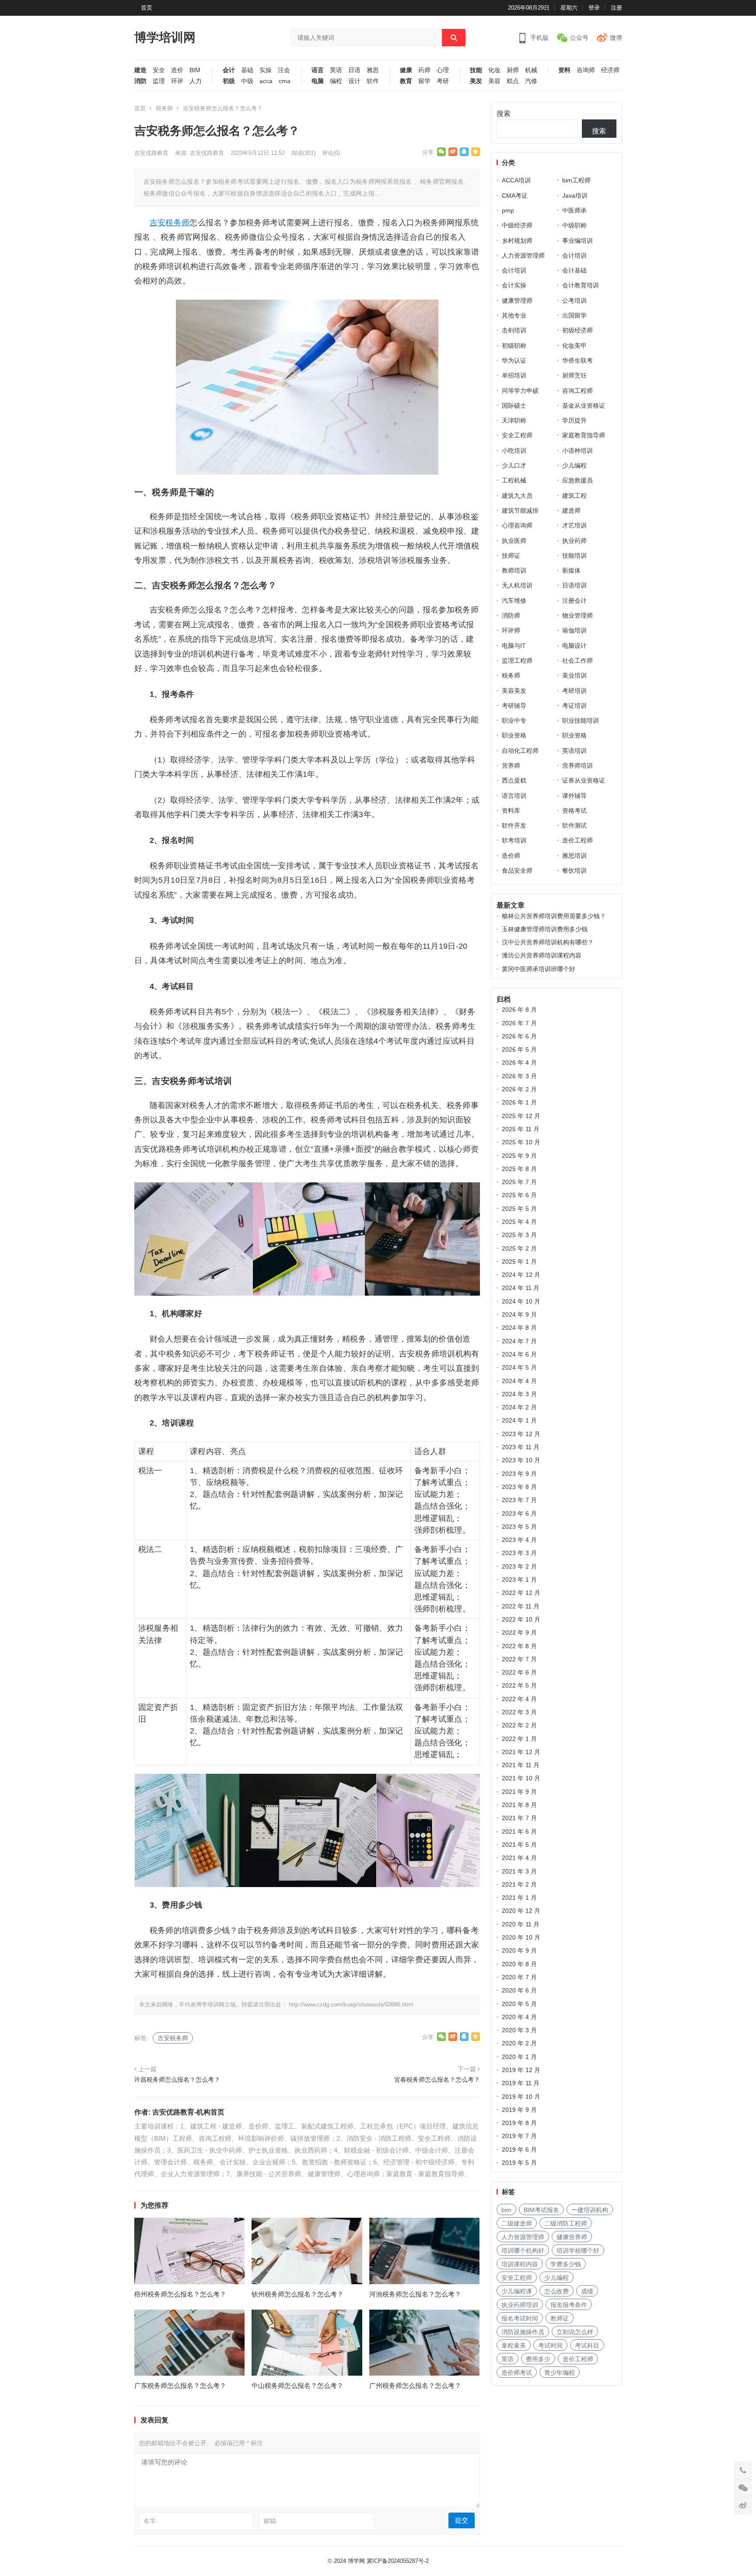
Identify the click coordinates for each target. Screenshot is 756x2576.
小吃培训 (514, 451)
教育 (406, 81)
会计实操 (514, 285)
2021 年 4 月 (519, 1858)
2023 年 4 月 (519, 1540)
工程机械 (514, 480)
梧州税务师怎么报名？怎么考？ (180, 2294)
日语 (354, 70)
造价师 (511, 856)
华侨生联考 (577, 360)
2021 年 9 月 (519, 1792)
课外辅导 (574, 796)
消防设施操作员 (523, 2332)
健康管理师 (517, 301)
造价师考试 (517, 2373)
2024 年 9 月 (519, 1314)
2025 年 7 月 (519, 1182)
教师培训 (514, 570)
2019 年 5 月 (519, 2163)
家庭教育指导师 (584, 435)
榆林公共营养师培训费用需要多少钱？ (554, 916)
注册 (616, 8)
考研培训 (574, 691)
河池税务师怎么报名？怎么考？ (415, 2294)
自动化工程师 (520, 751)
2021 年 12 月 (521, 1752)
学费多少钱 (566, 2264)
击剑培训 (514, 330)
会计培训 (574, 255)
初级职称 (514, 346)
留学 (424, 81)
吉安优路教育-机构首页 (188, 2112)
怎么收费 (556, 2291)
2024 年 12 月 (521, 1275)
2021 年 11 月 (521, 1765)
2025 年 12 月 (521, 1116)
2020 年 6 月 (519, 1990)
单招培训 (514, 375)
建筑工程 (574, 496)
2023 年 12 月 (521, 1434)
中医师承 (574, 210)
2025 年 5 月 (519, 1209)
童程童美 (514, 2345)
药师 (424, 70)
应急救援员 (577, 480)
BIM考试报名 (541, 2210)
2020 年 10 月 (521, 1937)
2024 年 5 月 (519, 1367)
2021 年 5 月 (519, 1845)
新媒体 (571, 570)
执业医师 (514, 541)
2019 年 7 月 (519, 2136)
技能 (476, 70)
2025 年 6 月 (519, 1195)
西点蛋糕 (514, 780)
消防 (140, 81)
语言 (318, 70)
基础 (247, 70)
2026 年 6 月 (519, 1036)
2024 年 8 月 (519, 1328)
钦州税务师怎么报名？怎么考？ (297, 2294)
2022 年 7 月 (519, 1659)
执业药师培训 (520, 2305)
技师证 (511, 556)
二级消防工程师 (566, 2223)
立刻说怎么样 (575, 2332)
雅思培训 (574, 856)
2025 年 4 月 (519, 1222)
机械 (531, 70)
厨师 (513, 70)
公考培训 (574, 301)
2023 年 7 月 (519, 1500)
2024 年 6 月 (519, 1354)
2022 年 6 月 (519, 1672)
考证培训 (574, 706)
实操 (266, 70)
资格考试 (574, 811)
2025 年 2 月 (519, 1248)
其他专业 (514, 315)
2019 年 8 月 (519, 2123)
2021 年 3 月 (519, 1871)
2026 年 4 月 (519, 1063)
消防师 (511, 615)
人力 (196, 81)
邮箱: (271, 2521)
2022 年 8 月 (519, 1646)
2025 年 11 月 (521, 1129)
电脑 (318, 81)
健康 (406, 70)
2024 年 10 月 (521, 1301)
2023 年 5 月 (519, 1527)
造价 (177, 70)
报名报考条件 (569, 2305)
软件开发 (514, 825)
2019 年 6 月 (519, 2150)
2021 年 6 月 (519, 1832)
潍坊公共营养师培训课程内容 (542, 955)
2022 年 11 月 (521, 1606)
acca (266, 81)
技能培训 (574, 556)
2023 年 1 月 (519, 1580)
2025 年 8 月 (519, 1169)
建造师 (571, 510)
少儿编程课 (517, 2291)
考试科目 (587, 2345)
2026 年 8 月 (519, 1010)
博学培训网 (165, 37)
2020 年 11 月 (521, 1924)
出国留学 (574, 315)
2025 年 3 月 (519, 1235)
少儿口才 (514, 465)
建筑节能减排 (520, 510)
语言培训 (514, 796)
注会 (284, 70)
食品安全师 (517, 870)
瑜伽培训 (574, 630)
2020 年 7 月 (519, 1977)
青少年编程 (560, 2373)
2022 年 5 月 (519, 1685)
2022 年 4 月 (519, 1699)
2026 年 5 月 (519, 1049)
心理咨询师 (517, 525)
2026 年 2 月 (519, 1089)
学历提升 (574, 420)
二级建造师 (517, 2223)
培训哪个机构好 (523, 2251)
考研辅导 (514, 706)
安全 (159, 70)
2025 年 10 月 (521, 1142)
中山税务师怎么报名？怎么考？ (297, 2386)
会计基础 (574, 270)
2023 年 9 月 (519, 1474)
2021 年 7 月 (519, 1818)
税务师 (164, 108)
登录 (594, 8)
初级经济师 (577, 330)
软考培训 (514, 840)
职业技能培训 (581, 720)
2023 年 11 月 (521, 1447)
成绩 (587, 2291)
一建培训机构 (590, 2210)
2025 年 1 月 (519, 1262)
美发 (476, 81)
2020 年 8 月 (519, 1964)
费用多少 (538, 2359)
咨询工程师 (577, 391)
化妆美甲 (574, 346)
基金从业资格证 (584, 405)
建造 (140, 70)
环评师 (511, 630)
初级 (229, 81)
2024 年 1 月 (519, 1420)
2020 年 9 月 (519, 1950)
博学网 (356, 2561)
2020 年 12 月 (521, 1911)
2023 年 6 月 (519, 1513)
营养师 (511, 765)
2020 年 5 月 (519, 2004)
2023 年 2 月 (519, 1566)
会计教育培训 (581, 285)
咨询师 (586, 70)
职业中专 (514, 720)
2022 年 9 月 (519, 1632)
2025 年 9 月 (519, 1156)
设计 (354, 81)
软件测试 (574, 825)
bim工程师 (576, 180)
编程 (336, 81)
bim (506, 2210)
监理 (159, 81)
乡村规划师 (517, 241)
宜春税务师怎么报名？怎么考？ (437, 2080)
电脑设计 (574, 646)
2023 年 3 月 (519, 1553)
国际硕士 (514, 405)
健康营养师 (572, 2237)
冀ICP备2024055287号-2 (398, 2561)
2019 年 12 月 (521, 2070)
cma (285, 81)
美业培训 (574, 675)
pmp (508, 210)
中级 (247, 81)
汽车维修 (514, 601)
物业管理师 (577, 615)
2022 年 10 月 (521, 1619)
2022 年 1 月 (519, 1739)
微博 (616, 38)
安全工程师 (517, 435)
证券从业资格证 (584, 780)
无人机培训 (517, 585)
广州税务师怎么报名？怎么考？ (415, 2386)
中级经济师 (517, 225)
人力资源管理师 (523, 255)
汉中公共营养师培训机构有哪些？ (548, 942)
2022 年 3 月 (519, 1712)
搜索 (504, 114)
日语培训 (574, 585)
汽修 (531, 81)
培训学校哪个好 (578, 2251)
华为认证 (514, 360)
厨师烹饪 (574, 375)
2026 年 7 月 (519, 1023)
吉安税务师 (170, 223)
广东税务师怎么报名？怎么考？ (180, 2386)
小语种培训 (577, 451)
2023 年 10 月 (521, 1460)
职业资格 (514, 735)
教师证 (560, 2318)
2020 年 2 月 (519, 2043)
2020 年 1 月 (519, 2057)
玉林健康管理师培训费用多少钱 (545, 929)
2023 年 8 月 (519, 1487)
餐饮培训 (574, 870)
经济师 (610, 70)
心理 (443, 70)
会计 (229, 70)
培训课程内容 (520, 2264)
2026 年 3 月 (519, 1076)
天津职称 (514, 420)
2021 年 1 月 (519, 1898)
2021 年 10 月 (521, 1778)
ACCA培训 (516, 180)
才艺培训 (574, 525)
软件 (373, 81)
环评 (177, 81)
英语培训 (574, 751)
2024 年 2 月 (519, 1407)
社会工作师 (577, 661)
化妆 (494, 70)
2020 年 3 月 (519, 2030)
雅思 (373, 70)
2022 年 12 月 (521, 1593)
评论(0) (331, 153)
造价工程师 (577, 840)
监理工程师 (517, 661)
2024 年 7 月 (519, 1341)
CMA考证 (515, 196)
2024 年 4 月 (519, 1381)
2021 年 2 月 (519, 1884)
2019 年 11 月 (521, 2083)
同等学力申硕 (520, 391)
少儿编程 (574, 465)
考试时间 (550, 2345)
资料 (564, 70)
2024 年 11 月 (521, 1288)
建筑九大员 (517, 496)
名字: (150, 2521)
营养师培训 (577, 765)
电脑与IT (514, 646)
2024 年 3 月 (519, 1394)
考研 (443, 81)
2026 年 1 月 (519, 1102)
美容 (494, 81)
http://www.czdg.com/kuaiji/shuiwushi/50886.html (351, 2005)
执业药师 (574, 541)
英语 (336, 70)
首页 (147, 8)
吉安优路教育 (151, 153)
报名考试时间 (520, 2318)
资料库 (511, 811)
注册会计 (574, 601)
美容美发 (514, 691)
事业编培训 (577, 241)
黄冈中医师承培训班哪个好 (539, 969)
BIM (195, 70)
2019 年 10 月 (521, 2097)
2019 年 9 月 (519, 2110)
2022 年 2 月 (519, 1725)
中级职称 (574, 225)
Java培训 (575, 196)
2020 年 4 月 (519, 2017)
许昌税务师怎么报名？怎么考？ (177, 2080)
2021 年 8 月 (519, 1805)
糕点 (513, 81)
